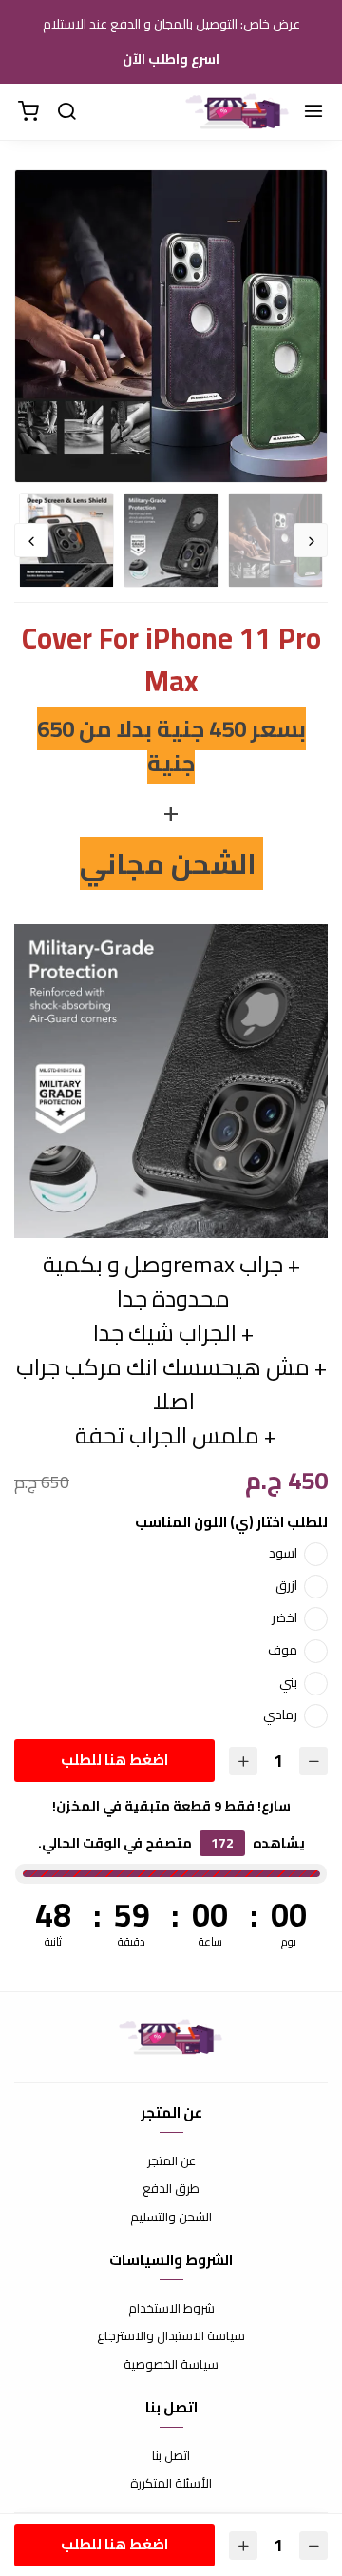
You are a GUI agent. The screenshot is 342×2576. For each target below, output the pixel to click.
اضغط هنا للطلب (114, 1760)
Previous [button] (311, 540)
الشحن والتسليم (171, 2218)
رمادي (280, 1714)
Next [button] (31, 540)
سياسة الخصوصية (171, 2365)
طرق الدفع (171, 2189)
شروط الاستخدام (171, 2309)
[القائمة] (313, 112)
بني (288, 1682)
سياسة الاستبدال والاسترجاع (171, 2336)
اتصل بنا (171, 2456)
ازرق (286, 1585)
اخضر (285, 1617)
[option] (171, 326)
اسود (283, 1553)
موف (283, 1650)
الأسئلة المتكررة (171, 2484)
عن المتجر (171, 2161)
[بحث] (66, 112)
